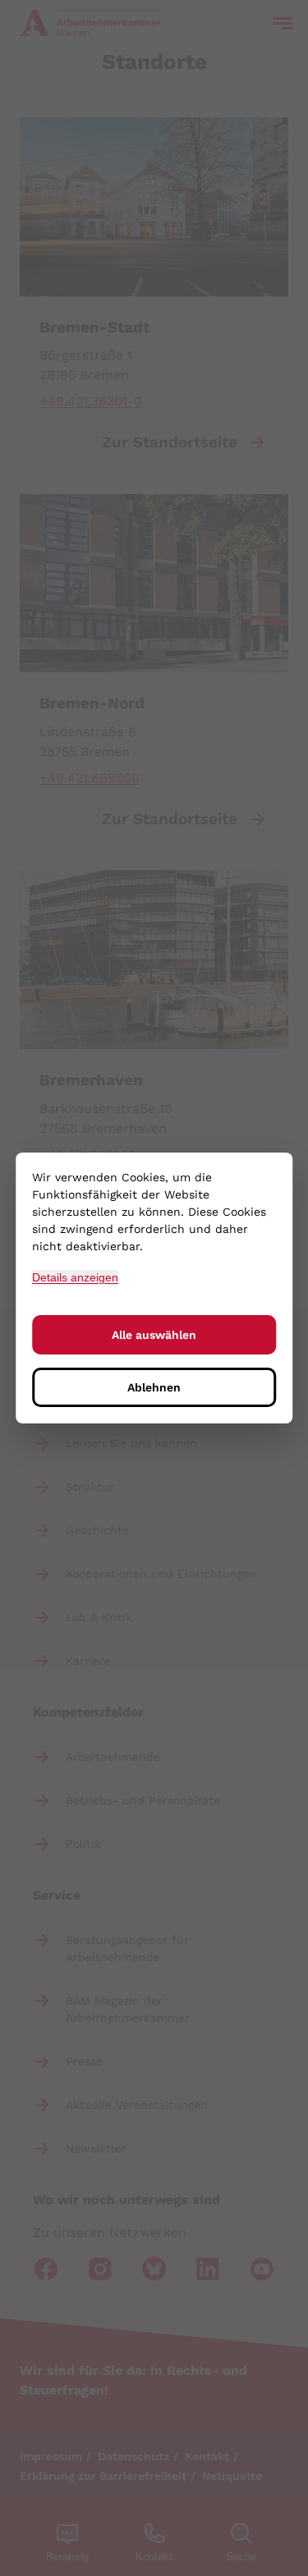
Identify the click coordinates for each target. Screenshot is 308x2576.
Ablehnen (154, 1387)
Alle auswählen (154, 1335)
